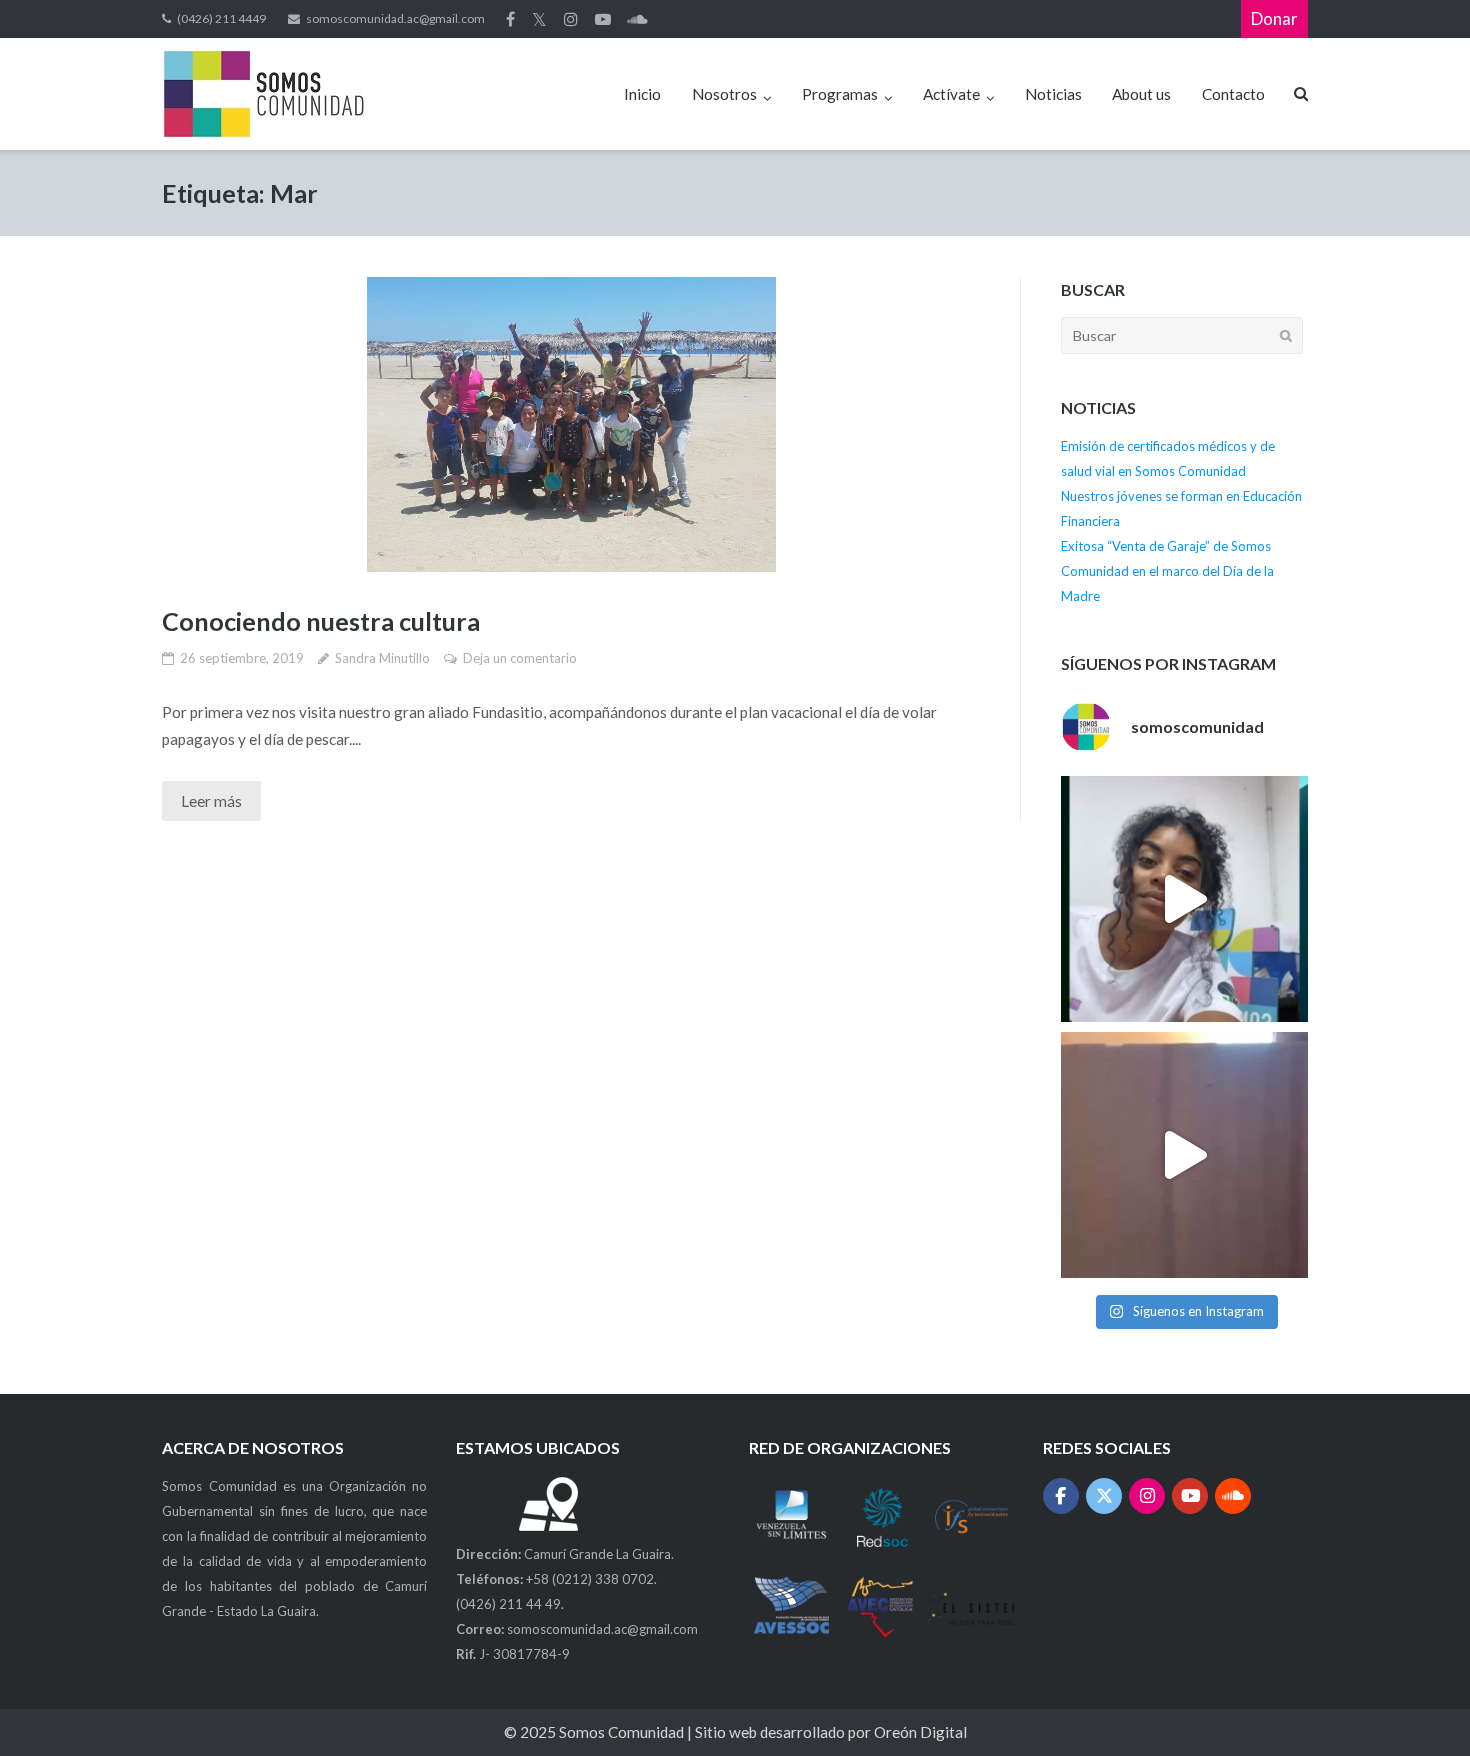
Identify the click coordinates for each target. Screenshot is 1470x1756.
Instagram (571, 19)
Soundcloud (637, 19)
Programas (840, 94)
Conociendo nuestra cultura (321, 621)
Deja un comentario (520, 658)
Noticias (1053, 94)
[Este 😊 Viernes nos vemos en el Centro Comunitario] (1184, 1155)
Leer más (211, 801)
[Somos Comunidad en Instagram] (1147, 1496)
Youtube (603, 19)
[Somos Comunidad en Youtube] (1190, 1496)
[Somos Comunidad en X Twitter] (1104, 1496)
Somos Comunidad (623, 1732)
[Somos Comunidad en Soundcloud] (1233, 1496)
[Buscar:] (1182, 335)
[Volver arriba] (1418, 1705)
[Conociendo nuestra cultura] (571, 424)
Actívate (951, 94)
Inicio (642, 94)
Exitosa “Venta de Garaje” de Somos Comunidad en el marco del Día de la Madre (1167, 571)
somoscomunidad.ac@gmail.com (395, 18)
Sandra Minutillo (382, 658)
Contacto (1233, 94)
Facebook (510, 19)
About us (1141, 94)
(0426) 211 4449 (221, 18)
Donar (1274, 18)
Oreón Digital (920, 1732)
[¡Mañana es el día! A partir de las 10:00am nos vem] (1184, 899)
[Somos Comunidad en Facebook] (1061, 1496)
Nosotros (724, 94)
